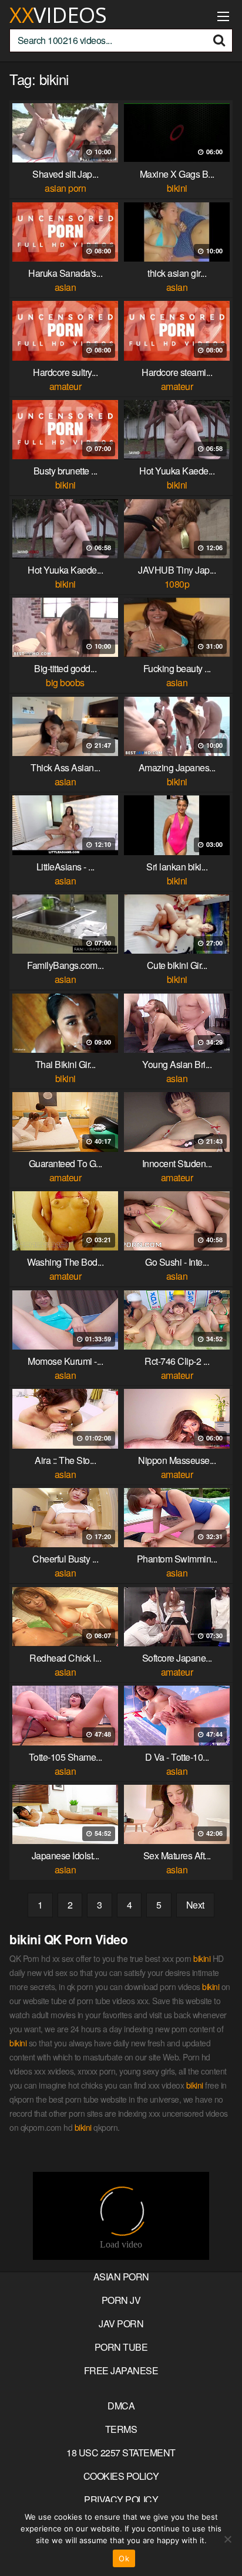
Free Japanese (121, 2370)
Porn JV (121, 2300)
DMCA (121, 2406)
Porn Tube (121, 2347)
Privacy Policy (121, 2499)
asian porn (65, 188)
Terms (121, 2429)
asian (65, 287)
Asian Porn (121, 2277)
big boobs (65, 682)
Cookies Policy (121, 2476)
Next (195, 1905)
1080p (177, 584)
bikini (177, 188)
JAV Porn (121, 2324)
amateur (65, 386)
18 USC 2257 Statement (121, 2453)
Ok (124, 2558)
